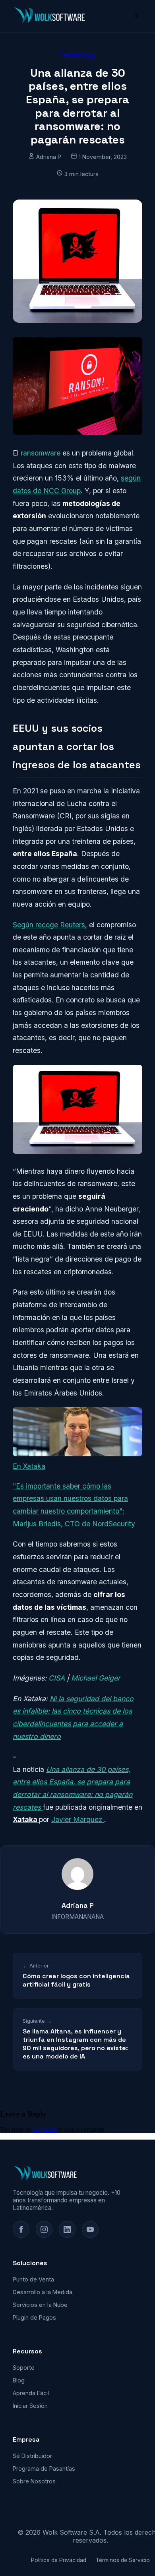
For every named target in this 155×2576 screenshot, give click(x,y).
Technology (77, 55)
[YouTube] (90, 2229)
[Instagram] (44, 2229)
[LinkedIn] (67, 2229)
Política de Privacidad (59, 2560)
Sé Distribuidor (32, 2456)
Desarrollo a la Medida (43, 2292)
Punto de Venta (33, 2279)
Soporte (24, 2368)
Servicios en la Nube (40, 2305)
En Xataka (29, 1466)
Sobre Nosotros (34, 2481)
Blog (19, 2380)
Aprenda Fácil (31, 2393)
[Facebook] (21, 2229)
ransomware (41, 453)
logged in (45, 2129)
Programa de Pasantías (44, 2468)
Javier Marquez (78, 1819)
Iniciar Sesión (30, 2406)
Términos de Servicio (123, 2560)
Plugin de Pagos (34, 2317)
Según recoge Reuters (49, 925)
